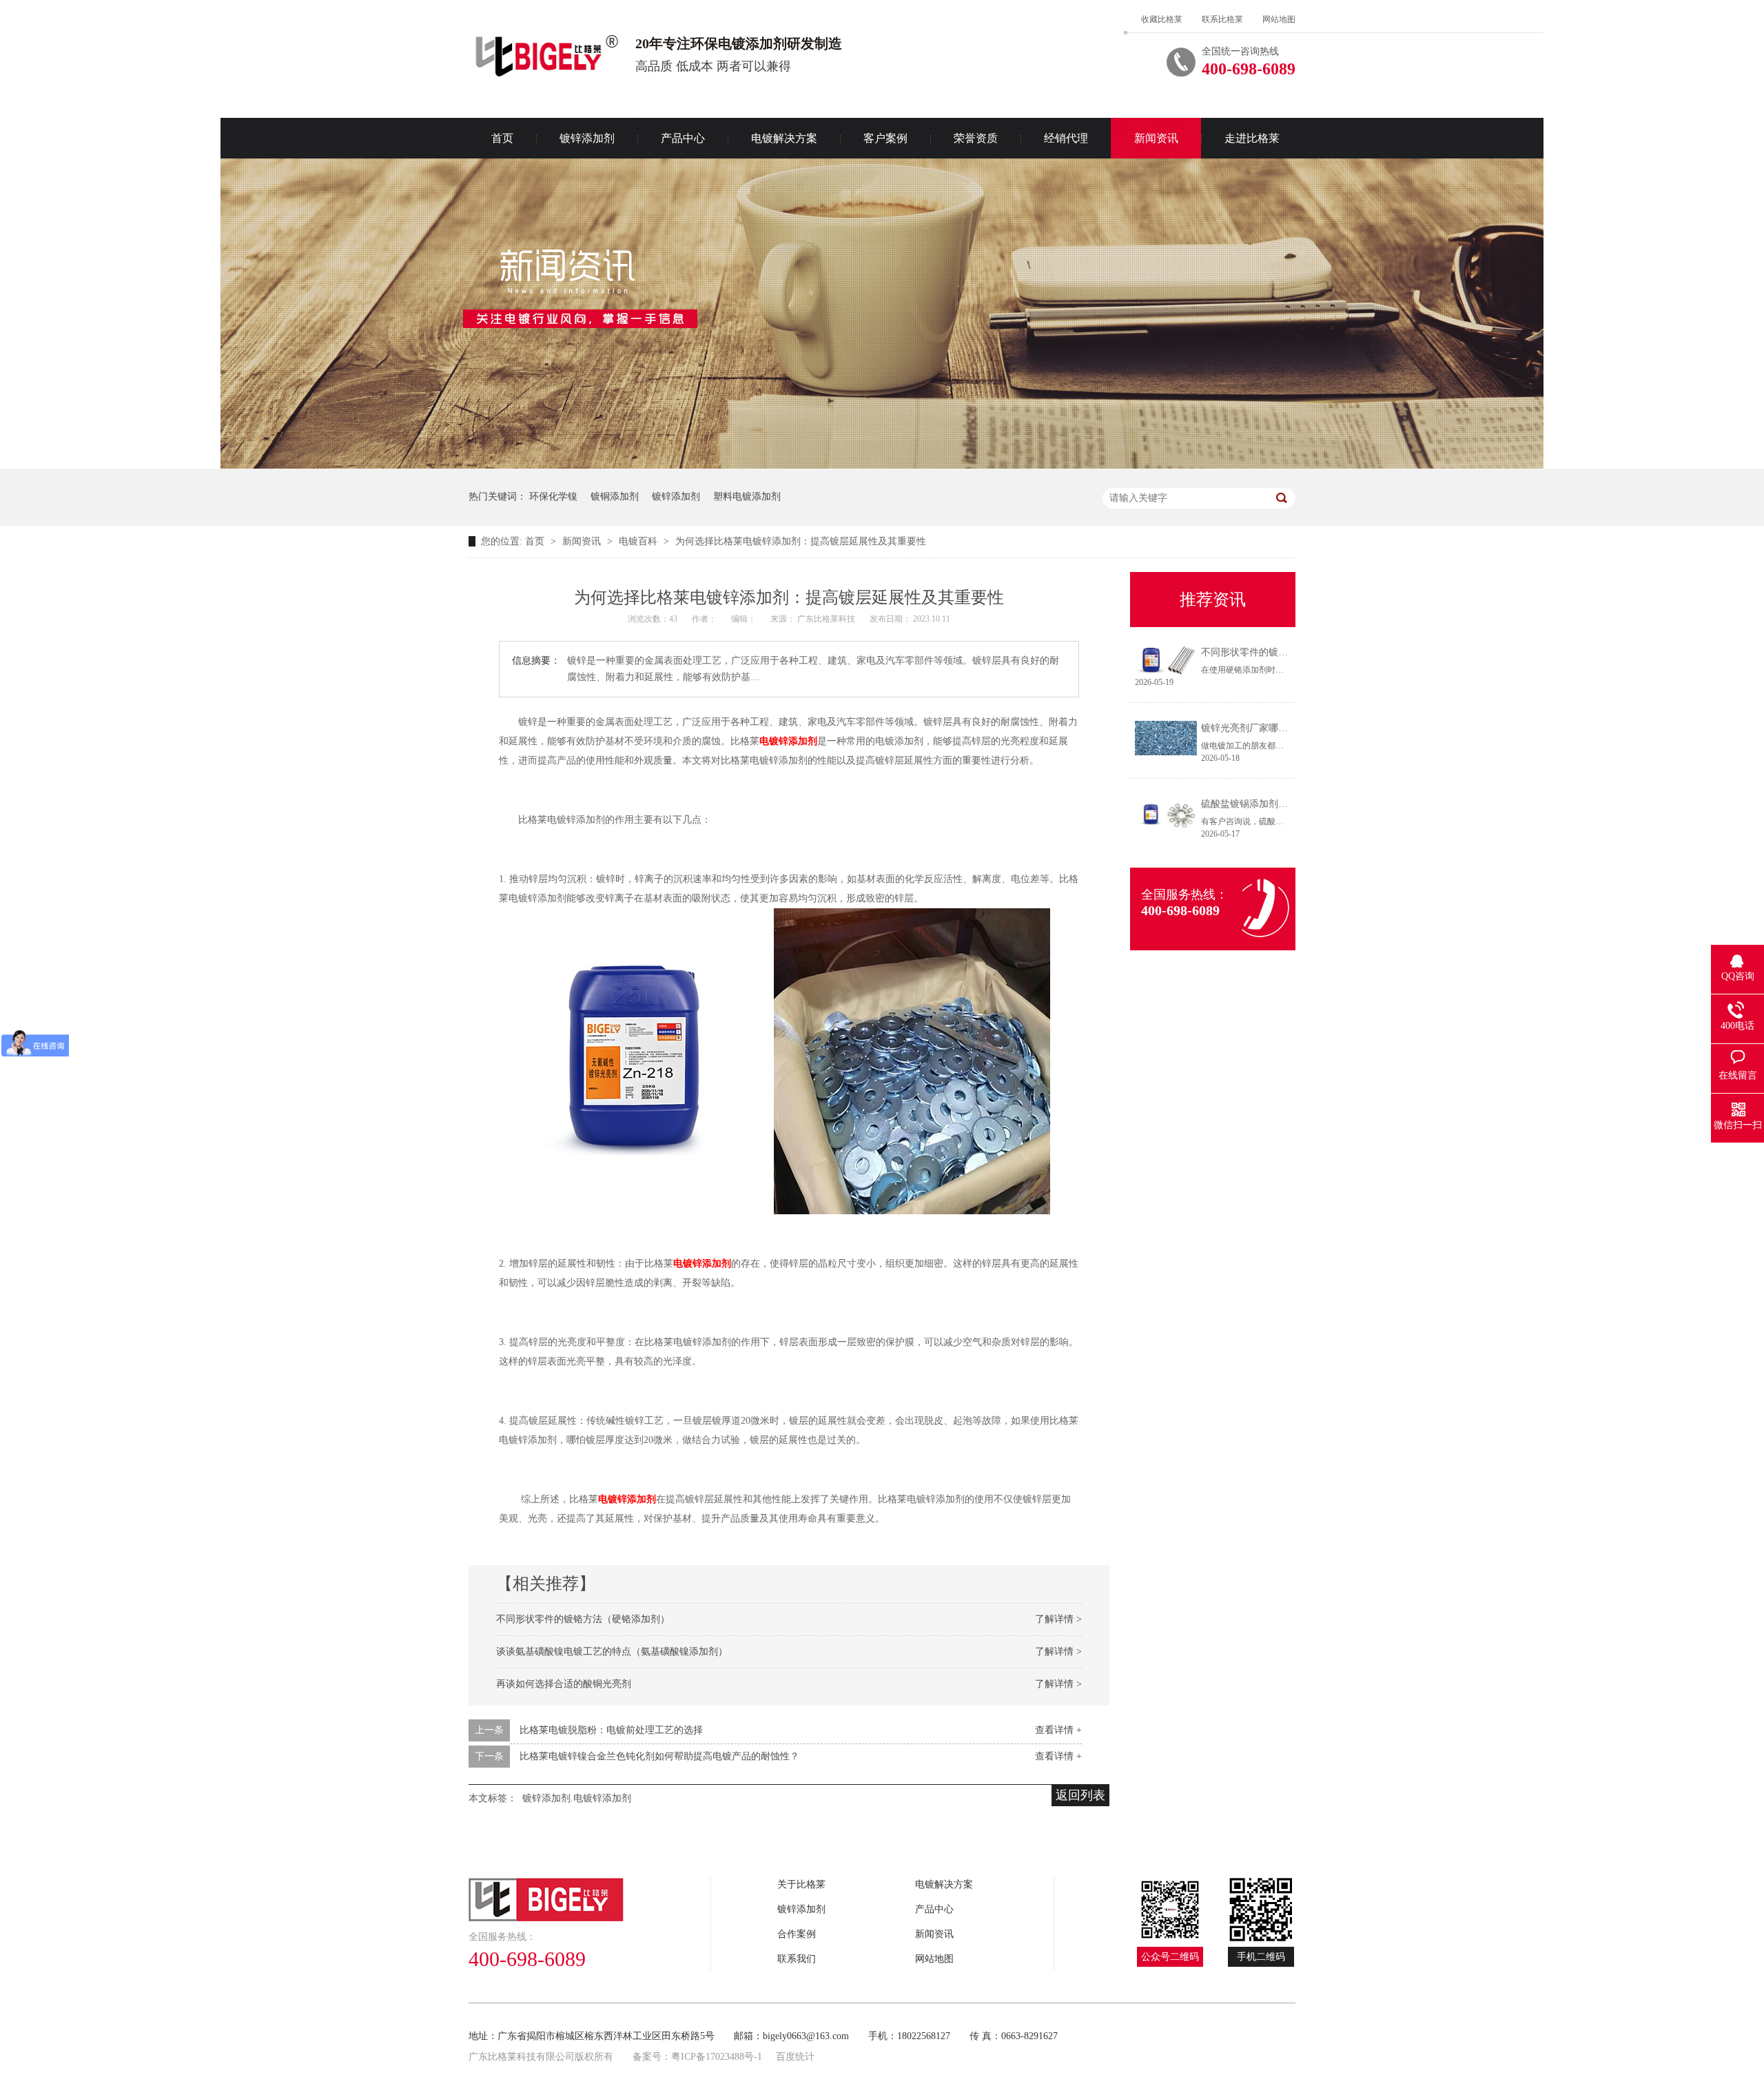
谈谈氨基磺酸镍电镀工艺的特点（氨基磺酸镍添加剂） (612, 1652)
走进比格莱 (1252, 138)
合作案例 (797, 1934)
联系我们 (797, 1959)
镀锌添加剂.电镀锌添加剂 (577, 1798)
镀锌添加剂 (587, 138)
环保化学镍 (553, 497)
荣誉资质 (976, 138)
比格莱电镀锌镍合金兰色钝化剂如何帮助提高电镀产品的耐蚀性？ (659, 1756)
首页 (502, 138)
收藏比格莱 (1162, 19)
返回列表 (1080, 1795)
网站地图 (1279, 19)
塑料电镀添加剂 (747, 497)
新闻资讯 (1156, 138)
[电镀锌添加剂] (775, 1058)
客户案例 (885, 138)
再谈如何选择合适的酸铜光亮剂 (564, 1684)
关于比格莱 (801, 1884)
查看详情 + (1058, 1730)
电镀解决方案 (784, 138)
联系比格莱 (1222, 19)
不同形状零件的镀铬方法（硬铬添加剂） (583, 1619)
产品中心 (683, 138)
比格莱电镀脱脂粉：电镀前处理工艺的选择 (611, 1730)
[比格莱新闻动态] (882, 466)
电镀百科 (639, 541)
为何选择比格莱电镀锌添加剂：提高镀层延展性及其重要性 (801, 541)
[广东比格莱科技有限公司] (590, 1900)
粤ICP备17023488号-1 (717, 2057)
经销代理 (1066, 138)
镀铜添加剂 (615, 497)
